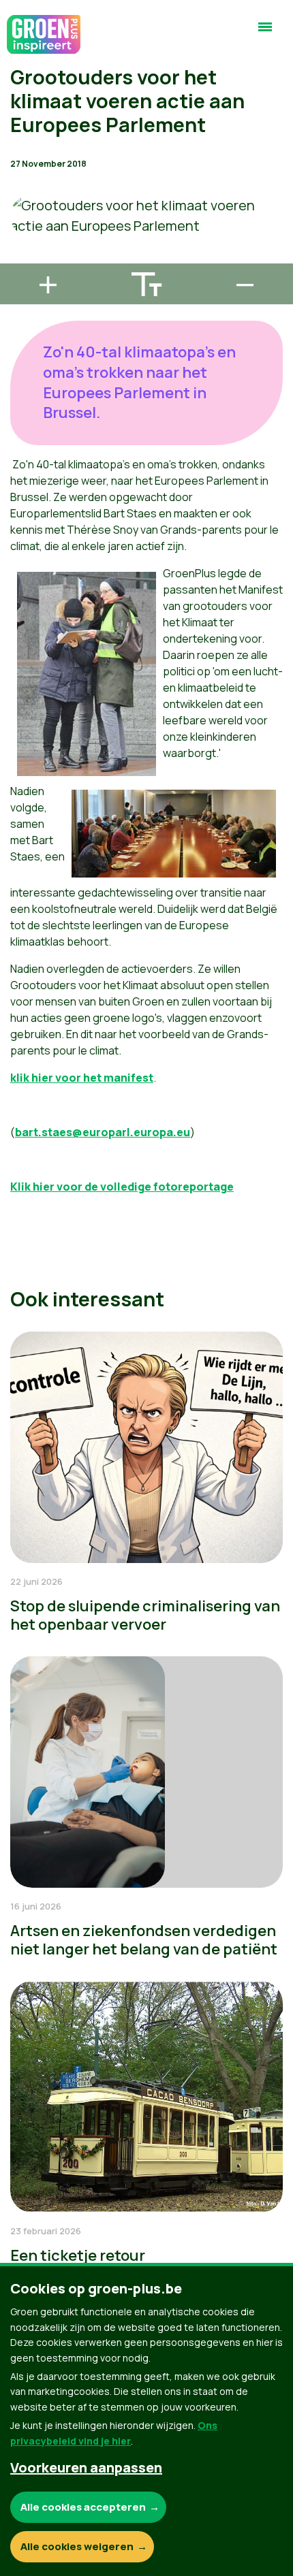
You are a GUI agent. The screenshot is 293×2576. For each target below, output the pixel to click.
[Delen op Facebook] (21, 180)
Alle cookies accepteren (83, 2507)
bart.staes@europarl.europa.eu (103, 1132)
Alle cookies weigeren (77, 2546)
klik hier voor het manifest (82, 1078)
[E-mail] (21, 257)
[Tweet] (21, 219)
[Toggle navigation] (265, 33)
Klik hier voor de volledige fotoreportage (122, 1187)
